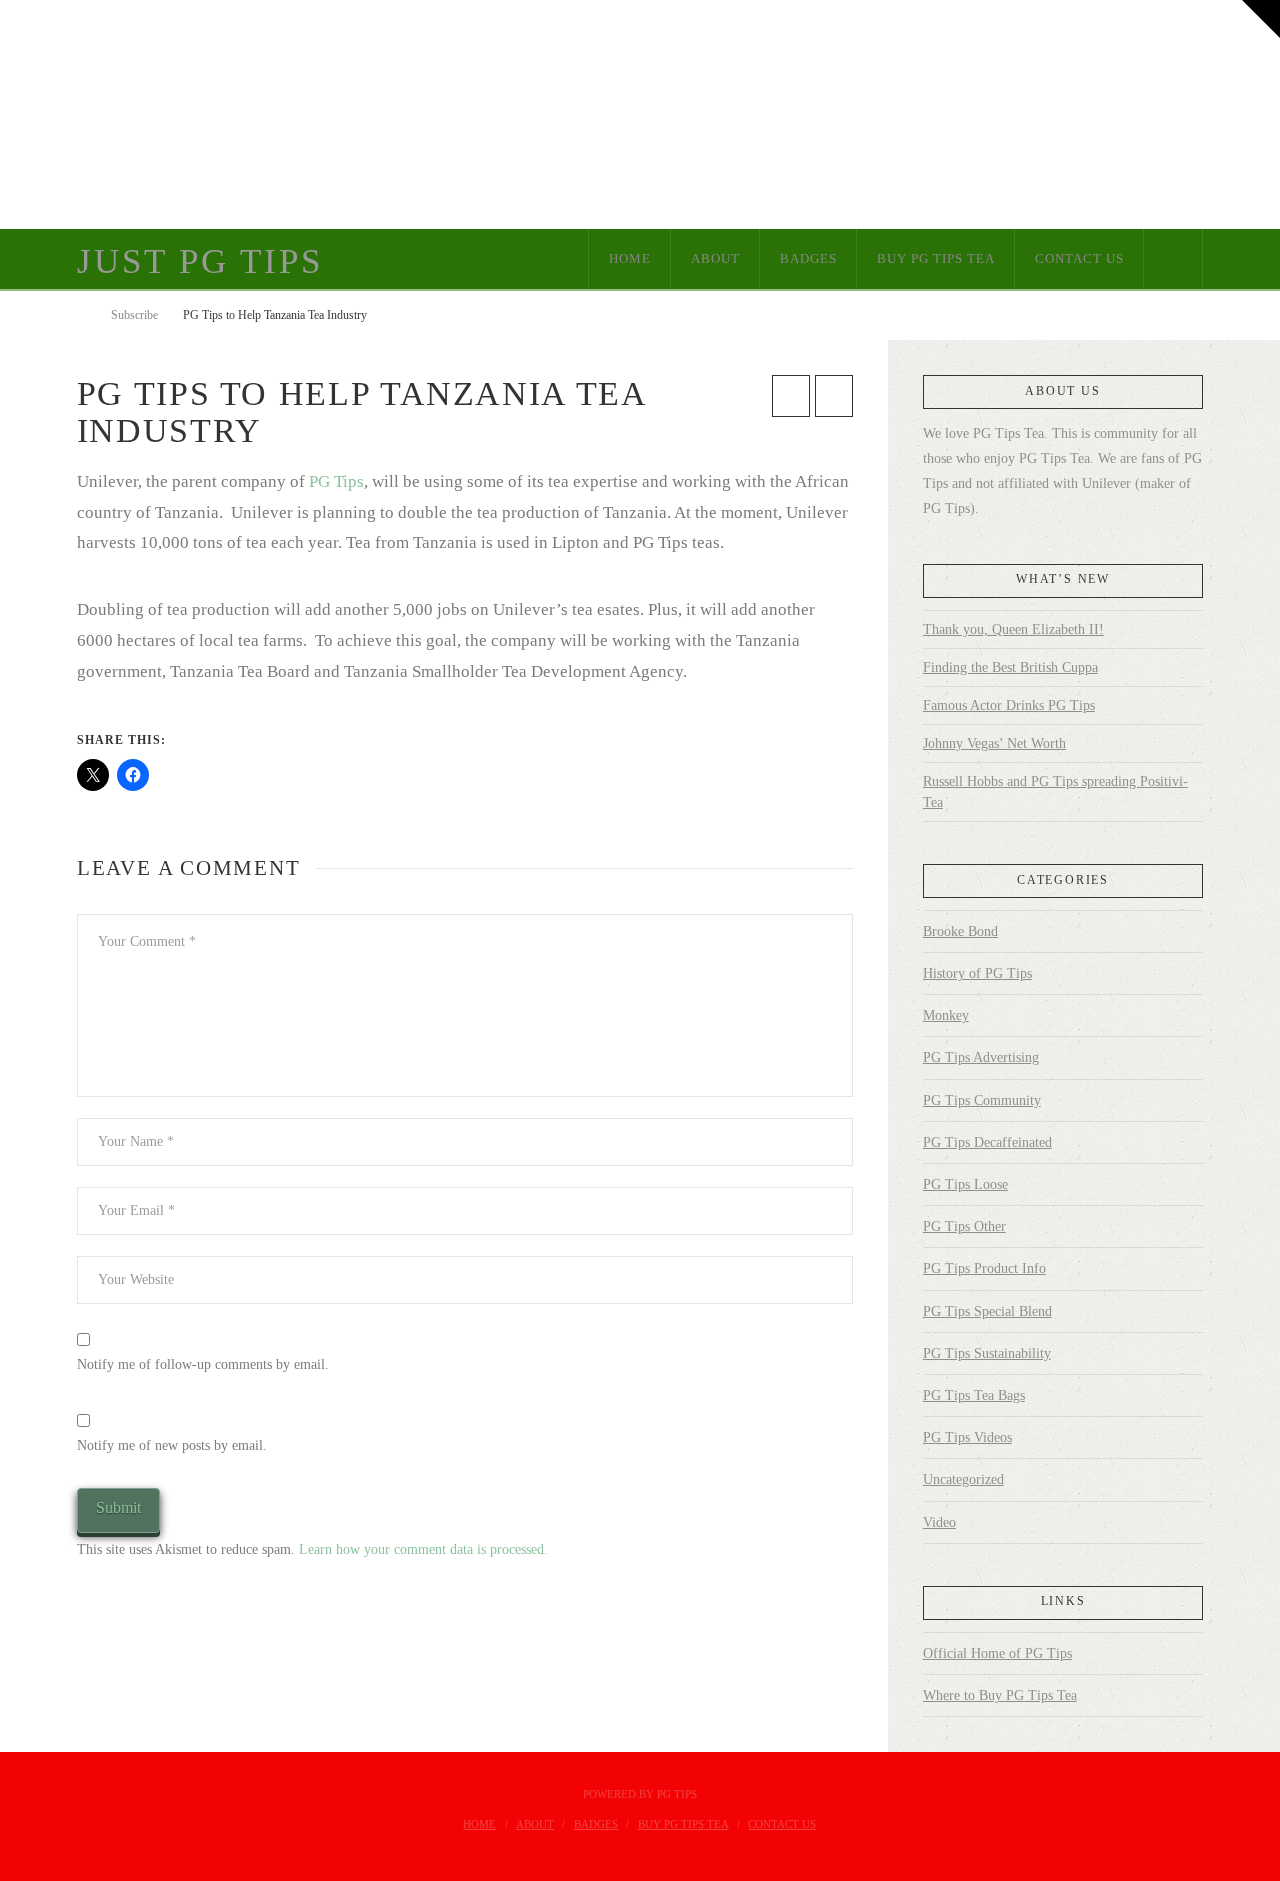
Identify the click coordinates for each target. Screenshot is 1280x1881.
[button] (1261, 19)
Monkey (946, 1015)
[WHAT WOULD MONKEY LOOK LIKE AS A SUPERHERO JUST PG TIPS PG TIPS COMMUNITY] (3, 114)
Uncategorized (963, 1479)
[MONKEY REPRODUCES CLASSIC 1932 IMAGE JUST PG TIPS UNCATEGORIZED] (5, 114)
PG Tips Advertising (981, 1057)
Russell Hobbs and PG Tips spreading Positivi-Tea (1055, 792)
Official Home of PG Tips (997, 1653)
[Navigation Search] (1173, 259)
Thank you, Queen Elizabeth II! (1013, 629)
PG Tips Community (982, 1100)
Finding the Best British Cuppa (1010, 667)
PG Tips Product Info (984, 1268)
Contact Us (782, 1824)
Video (939, 1522)
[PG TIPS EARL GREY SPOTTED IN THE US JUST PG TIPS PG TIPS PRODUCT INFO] (1, 114)
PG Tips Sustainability (987, 1353)
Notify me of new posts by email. (172, 1445)
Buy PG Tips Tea (683, 1824)
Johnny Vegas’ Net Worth (994, 743)
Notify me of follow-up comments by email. (203, 1364)
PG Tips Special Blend (987, 1311)
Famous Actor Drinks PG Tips (1009, 705)
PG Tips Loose (965, 1184)
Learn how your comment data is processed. (423, 1549)
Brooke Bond (960, 931)
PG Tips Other (964, 1226)
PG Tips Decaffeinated (987, 1142)
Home (479, 1824)
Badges (596, 1824)
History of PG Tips (977, 973)
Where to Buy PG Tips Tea (1000, 1695)
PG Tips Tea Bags (974, 1395)
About (535, 1824)
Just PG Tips (200, 261)
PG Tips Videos (967, 1437)
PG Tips (336, 481)
